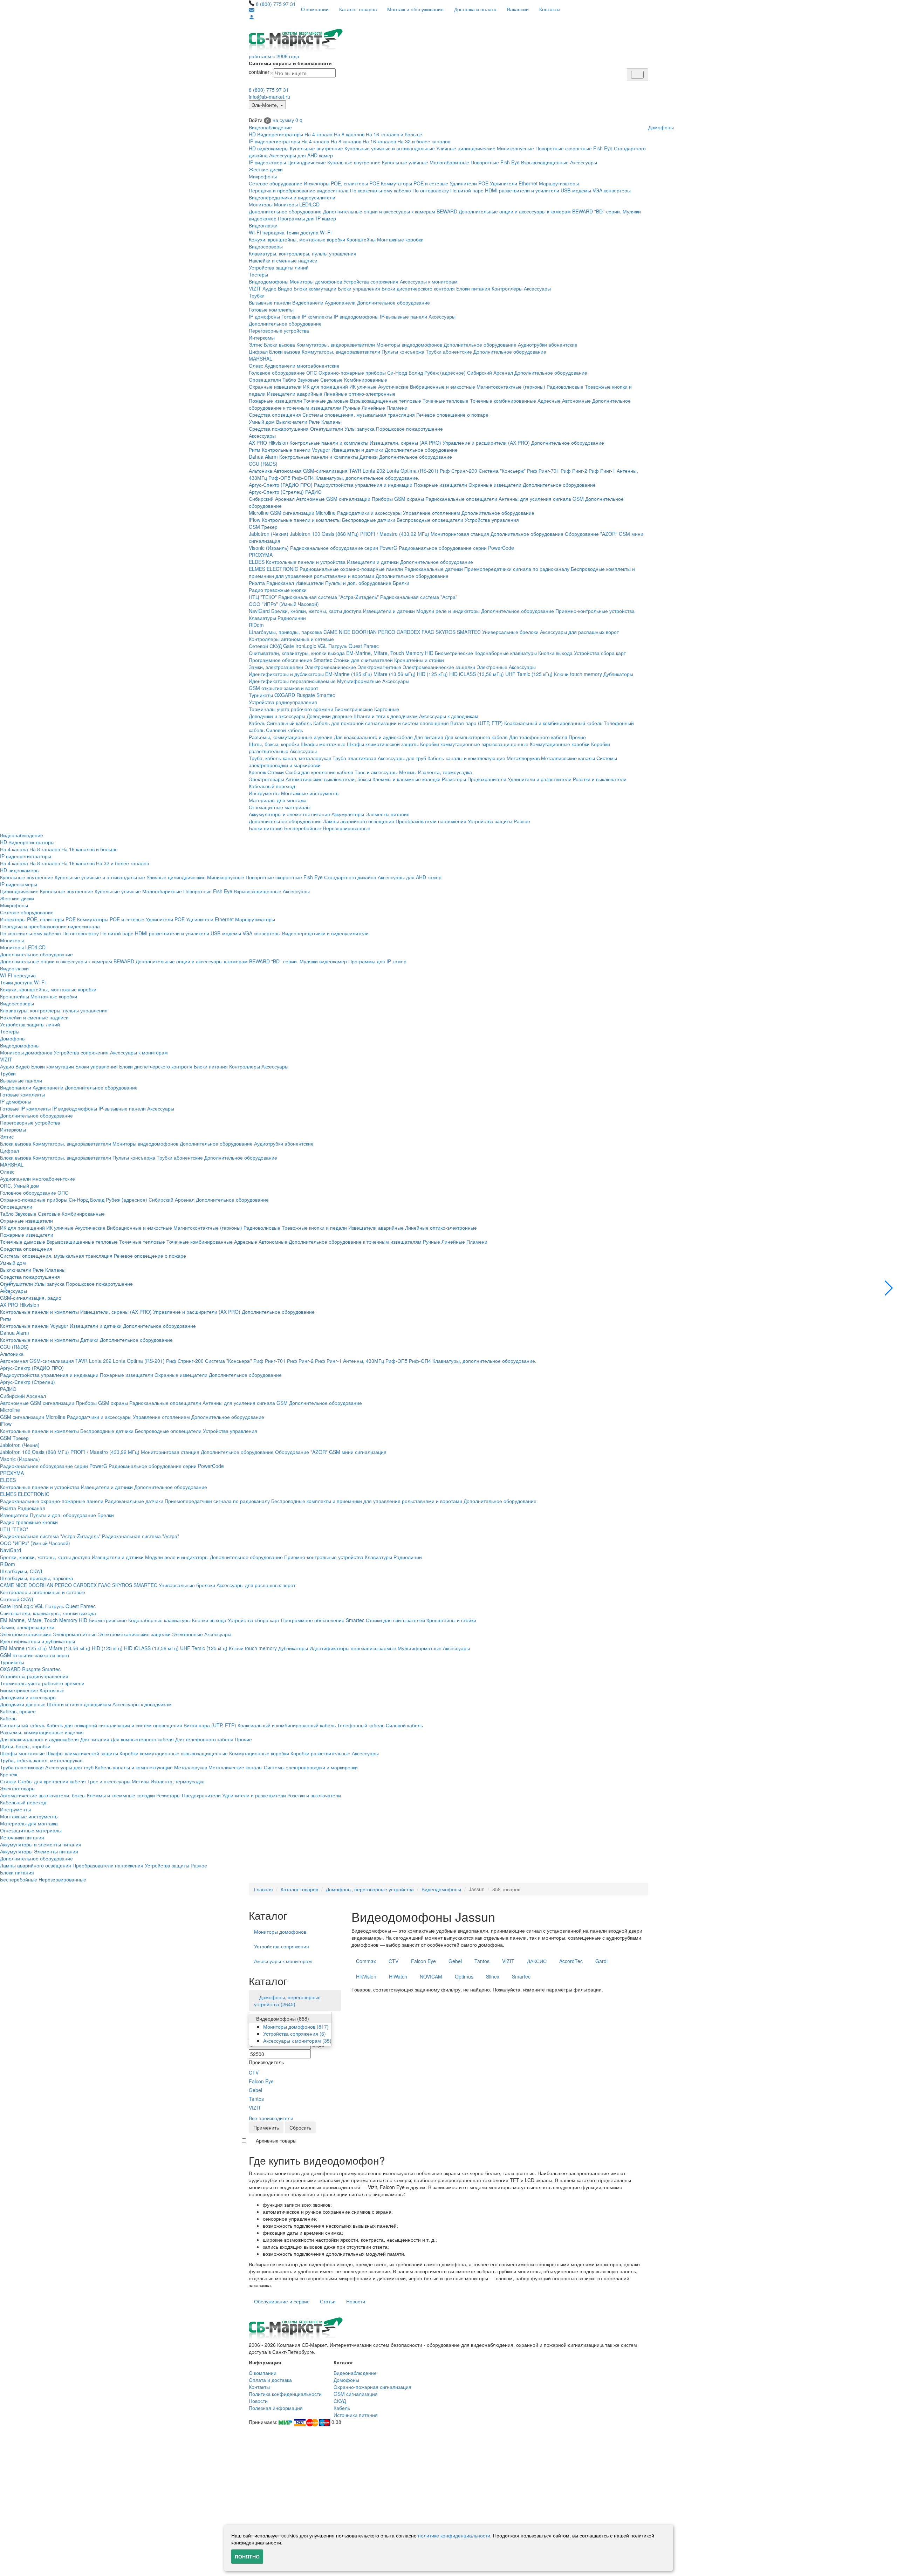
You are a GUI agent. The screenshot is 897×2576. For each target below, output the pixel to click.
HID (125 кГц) (432, 674)
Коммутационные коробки (560, 744)
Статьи (328, 2301)
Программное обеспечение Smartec (290, 660)
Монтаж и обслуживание (415, 9)
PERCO (387, 632)
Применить (266, 2127)
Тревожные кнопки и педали (314, 1228)
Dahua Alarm (263, 457)
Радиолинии (292, 618)
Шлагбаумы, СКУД (21, 1571)
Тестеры (258, 274)
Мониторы (261, 204)
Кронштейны (361, 239)
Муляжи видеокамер (323, 961)
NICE (345, 632)
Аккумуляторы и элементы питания (289, 814)
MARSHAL (261, 358)
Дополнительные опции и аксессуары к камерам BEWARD (390, 211)
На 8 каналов (349, 134)
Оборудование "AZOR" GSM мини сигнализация (331, 1452)
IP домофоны (264, 316)
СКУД (340, 2401)
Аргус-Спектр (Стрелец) (276, 492)
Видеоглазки (263, 225)
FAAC (428, 632)
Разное (522, 821)
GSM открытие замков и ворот (283, 688)
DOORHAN (364, 632)
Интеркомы (262, 337)
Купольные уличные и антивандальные (390, 148)
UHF (510, 674)
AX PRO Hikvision (268, 443)
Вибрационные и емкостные (443, 387)
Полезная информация (276, 2408)
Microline (259, 513)
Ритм (255, 450)
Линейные (373, 408)
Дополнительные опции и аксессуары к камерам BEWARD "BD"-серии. (540, 211)
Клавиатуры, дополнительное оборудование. (367, 478)
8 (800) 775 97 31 (276, 4)
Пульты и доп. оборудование (358, 583)
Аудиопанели (340, 302)
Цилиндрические (307, 162)
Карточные (387, 709)
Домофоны (661, 127)
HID (429, 653)
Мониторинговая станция (460, 534)
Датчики (369, 457)
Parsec (371, 646)
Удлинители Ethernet (514, 183)
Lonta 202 (374, 471)
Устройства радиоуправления (283, 702)
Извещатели (310, 583)
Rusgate (306, 695)
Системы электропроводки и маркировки (311, 1767)
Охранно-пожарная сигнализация (372, 2387)
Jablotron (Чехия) (269, 534)
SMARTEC (469, 632)
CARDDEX (408, 632)
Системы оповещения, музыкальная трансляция (359, 415)
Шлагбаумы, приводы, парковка (285, 632)
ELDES (257, 562)
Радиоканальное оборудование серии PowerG (344, 548)
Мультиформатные (359, 681)
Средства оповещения (275, 415)
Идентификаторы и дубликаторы (286, 674)
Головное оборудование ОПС (283, 373)
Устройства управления (492, 520)
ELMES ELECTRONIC (273, 569)
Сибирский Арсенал (490, 373)
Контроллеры (507, 288)
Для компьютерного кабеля (476, 737)
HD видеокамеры (269, 148)
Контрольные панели (286, 450)
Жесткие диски (266, 169)
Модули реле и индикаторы (448, 611)
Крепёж (257, 772)
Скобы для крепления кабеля (319, 772)
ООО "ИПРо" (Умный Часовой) (284, 604)
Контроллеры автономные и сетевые (291, 639)
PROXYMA (261, 555)
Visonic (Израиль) (269, 548)
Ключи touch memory (578, 674)
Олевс (256, 365)
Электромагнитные (379, 667)
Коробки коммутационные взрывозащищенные (474, 744)
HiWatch (398, 1976)
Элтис (256, 344)
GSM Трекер (263, 527)
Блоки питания (473, 288)
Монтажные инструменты (310, 793)
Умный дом (262, 422)
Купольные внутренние (316, 148)
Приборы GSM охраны (398, 499)
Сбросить (300, 2127)
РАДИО (313, 492)
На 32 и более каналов (424, 141)
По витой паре (467, 190)
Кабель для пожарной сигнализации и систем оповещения (381, 723)
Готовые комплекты (271, 309)
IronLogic (306, 646)
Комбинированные (366, 380)
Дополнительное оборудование (285, 211)
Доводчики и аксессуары (277, 716)
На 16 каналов (379, 141)
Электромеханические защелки (439, 667)
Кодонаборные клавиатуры (506, 653)
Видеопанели (308, 302)
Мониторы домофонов (316, 281)
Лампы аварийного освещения (359, 821)
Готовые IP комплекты (307, 316)
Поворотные (485, 162)
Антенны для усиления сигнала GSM (541, 499)
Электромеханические (330, 667)
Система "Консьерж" (502, 471)
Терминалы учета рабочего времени (291, 709)
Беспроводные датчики (369, 520)
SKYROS (446, 632)
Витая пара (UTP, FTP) (477, 723)
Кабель (257, 723)
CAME (330, 632)
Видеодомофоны (269, 281)
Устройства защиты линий (279, 267)
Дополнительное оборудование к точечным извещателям (355, 1242)
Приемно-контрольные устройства (595, 611)
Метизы (408, 772)
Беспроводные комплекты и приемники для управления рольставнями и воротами (367, 1501)
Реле (314, 422)
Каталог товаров (358, 9)
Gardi (601, 1961)
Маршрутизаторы (559, 183)
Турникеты (261, 695)
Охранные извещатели (275, 387)
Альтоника (261, 471)
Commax (366, 1961)
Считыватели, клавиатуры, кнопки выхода (297, 653)
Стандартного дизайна (350, 877)
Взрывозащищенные (545, 162)
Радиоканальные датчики (434, 569)
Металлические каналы (568, 758)
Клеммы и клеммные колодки (406, 779)
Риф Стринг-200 (458, 471)
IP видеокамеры (267, 162)
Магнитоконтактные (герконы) (511, 387)
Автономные (576, 401)
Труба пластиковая (354, 758)
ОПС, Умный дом (20, 1185)
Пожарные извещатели (275, 401)
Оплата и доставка (270, 2380)
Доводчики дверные (329, 716)
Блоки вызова (279, 344)
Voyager (321, 450)
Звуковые (308, 380)
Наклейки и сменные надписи (283, 260)
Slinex (493, 1976)
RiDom (256, 625)
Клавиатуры (262, 618)
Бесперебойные (303, 828)
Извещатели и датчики (357, 450)
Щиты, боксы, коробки (274, 744)
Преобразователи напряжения (431, 821)
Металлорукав (523, 758)
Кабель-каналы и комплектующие (466, 758)
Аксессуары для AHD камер (301, 155)
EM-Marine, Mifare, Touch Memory (385, 653)
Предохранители (487, 779)
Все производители (271, 2118)
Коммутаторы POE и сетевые (415, 183)
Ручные (352, 408)
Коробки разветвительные (320, 1753)
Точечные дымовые (326, 401)
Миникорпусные (515, 148)
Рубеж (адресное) (445, 373)
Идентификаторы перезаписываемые (292, 681)
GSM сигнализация (356, 2394)
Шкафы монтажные (323, 744)
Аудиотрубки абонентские (548, 344)
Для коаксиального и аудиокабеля (373, 737)
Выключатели (292, 422)
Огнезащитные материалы (280, 807)
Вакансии (518, 9)
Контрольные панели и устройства (306, 562)
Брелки (401, 583)
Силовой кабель (285, 730)
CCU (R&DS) (263, 464)
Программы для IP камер (307, 218)
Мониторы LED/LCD (297, 204)
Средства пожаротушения (279, 429)
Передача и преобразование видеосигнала (299, 190)
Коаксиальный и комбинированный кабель (553, 723)
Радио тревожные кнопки (278, 590)
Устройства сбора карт (600, 653)
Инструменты (264, 793)
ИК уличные (363, 387)
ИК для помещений (326, 387)
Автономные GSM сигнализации (333, 499)
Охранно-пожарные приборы (352, 373)
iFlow (255, 520)
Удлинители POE (469, 183)
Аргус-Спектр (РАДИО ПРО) (281, 485)
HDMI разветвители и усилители (522, 190)
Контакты (550, 9)
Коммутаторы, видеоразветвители (336, 344)
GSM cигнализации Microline (303, 513)
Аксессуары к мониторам (429, 281)
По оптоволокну (431, 190)
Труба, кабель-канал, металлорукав (290, 758)
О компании (315, 9)
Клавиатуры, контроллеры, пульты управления (303, 253)
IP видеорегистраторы (274, 141)
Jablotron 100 (305, 534)
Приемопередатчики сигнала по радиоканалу (517, 569)
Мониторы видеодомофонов (409, 344)
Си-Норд (397, 373)
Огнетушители (327, 429)
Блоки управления (359, 288)
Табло (289, 380)
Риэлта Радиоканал (271, 583)
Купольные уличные (405, 162)
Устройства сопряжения (371, 281)
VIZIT (255, 288)
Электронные (492, 667)
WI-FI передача (267, 232)
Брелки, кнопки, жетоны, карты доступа (316, 611)
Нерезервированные (347, 828)
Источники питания (22, 1837)
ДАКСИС (537, 1961)
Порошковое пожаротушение (409, 429)
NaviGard (259, 611)
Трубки (257, 295)
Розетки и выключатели (600, 779)
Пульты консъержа (403, 351)
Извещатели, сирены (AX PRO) (405, 443)
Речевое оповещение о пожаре (452, 415)
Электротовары (266, 779)
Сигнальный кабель (289, 723)
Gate (289, 646)
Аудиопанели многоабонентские (302, 365)
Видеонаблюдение (270, 127)
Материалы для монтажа (278, 800)
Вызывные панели (270, 302)
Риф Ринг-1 (602, 471)
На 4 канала (319, 134)
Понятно (247, 2556)
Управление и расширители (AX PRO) (486, 443)
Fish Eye (603, 148)
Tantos (256, 2099)
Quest (355, 646)
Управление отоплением (432, 513)
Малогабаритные (449, 162)
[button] (889, 1288)
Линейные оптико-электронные (360, 394)
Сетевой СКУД (265, 646)
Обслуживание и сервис (282, 2301)
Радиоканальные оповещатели (461, 499)
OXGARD (285, 695)
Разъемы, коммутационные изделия (291, 737)
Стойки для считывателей (363, 660)
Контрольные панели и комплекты (329, 443)
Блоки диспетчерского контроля (418, 288)
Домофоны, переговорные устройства (370, 1889)
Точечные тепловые (446, 401)
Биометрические (454, 653)
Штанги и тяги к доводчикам (386, 716)
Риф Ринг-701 (543, 471)
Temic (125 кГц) (535, 674)
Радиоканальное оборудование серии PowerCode (456, 548)
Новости (356, 2301)
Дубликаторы (618, 674)
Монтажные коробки (400, 239)
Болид (416, 373)
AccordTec (571, 1961)
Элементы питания (388, 814)
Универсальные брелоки (510, 632)
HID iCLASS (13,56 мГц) (477, 674)
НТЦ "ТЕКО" (263, 597)
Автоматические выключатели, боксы (328, 779)
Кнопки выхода (555, 653)
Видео (285, 288)
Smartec (326, 695)
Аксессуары (584, 162)
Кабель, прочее (18, 1711)
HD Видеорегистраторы (276, 134)
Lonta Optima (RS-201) (412, 471)
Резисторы (454, 779)
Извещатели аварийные (295, 394)
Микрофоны (263, 176)
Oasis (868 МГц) (340, 534)
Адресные (549, 401)
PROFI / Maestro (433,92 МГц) (395, 534)
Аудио (269, 288)
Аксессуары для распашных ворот (579, 632)
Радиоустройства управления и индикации (363, 485)
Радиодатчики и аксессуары (369, 513)
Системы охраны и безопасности (290, 63)
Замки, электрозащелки (276, 667)
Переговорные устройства (279, 330)
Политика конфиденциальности (285, 2394)
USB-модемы (576, 190)
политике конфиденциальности (454, 2535)
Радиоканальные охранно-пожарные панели (351, 569)
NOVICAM (431, 1976)
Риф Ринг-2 (574, 471)
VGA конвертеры (612, 190)
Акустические (393, 387)
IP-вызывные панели (403, 316)
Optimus (464, 1976)
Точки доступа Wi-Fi (309, 232)
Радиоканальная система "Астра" (419, 597)
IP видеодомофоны (356, 316)
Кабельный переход (272, 786)
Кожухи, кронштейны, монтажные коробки (297, 239)
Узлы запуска (360, 429)
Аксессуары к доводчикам (449, 716)
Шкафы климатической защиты (383, 744)
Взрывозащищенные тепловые (386, 401)
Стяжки (276, 772)
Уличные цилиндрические (466, 148)
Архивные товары (276, 2140)
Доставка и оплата (475, 9)
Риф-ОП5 (279, 478)
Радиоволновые (565, 387)
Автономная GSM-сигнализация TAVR (317, 471)
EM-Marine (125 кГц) (349, 674)
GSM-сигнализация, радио (31, 1298)
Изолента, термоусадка (445, 772)
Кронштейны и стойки (419, 660)
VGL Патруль (332, 646)
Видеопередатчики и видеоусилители (292, 197)
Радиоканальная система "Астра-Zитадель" (328, 597)
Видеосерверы (266, 246)
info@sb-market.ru (269, 97)
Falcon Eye (261, 2081)
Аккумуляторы (348, 814)
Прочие (577, 737)
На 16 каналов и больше (394, 134)
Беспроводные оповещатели (430, 520)
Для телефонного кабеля (538, 737)
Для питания (429, 737)
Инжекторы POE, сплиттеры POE (342, 183)
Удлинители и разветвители (540, 779)
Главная (263, 1889)
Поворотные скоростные (564, 148)
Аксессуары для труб (402, 758)
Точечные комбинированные (503, 401)
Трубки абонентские (449, 351)
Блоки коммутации (315, 288)
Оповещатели (265, 380)
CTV (254, 2072)
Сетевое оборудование (276, 183)
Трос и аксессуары (376, 772)
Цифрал (258, 351)
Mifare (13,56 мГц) (395, 674)
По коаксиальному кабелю (381, 190)
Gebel (255, 2090)
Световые (331, 380)
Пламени (397, 408)
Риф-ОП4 (303, 478)
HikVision (366, 1976)
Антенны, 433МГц (364, 1361)
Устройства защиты (490, 821)
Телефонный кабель (361, 1725)
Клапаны (331, 422)
